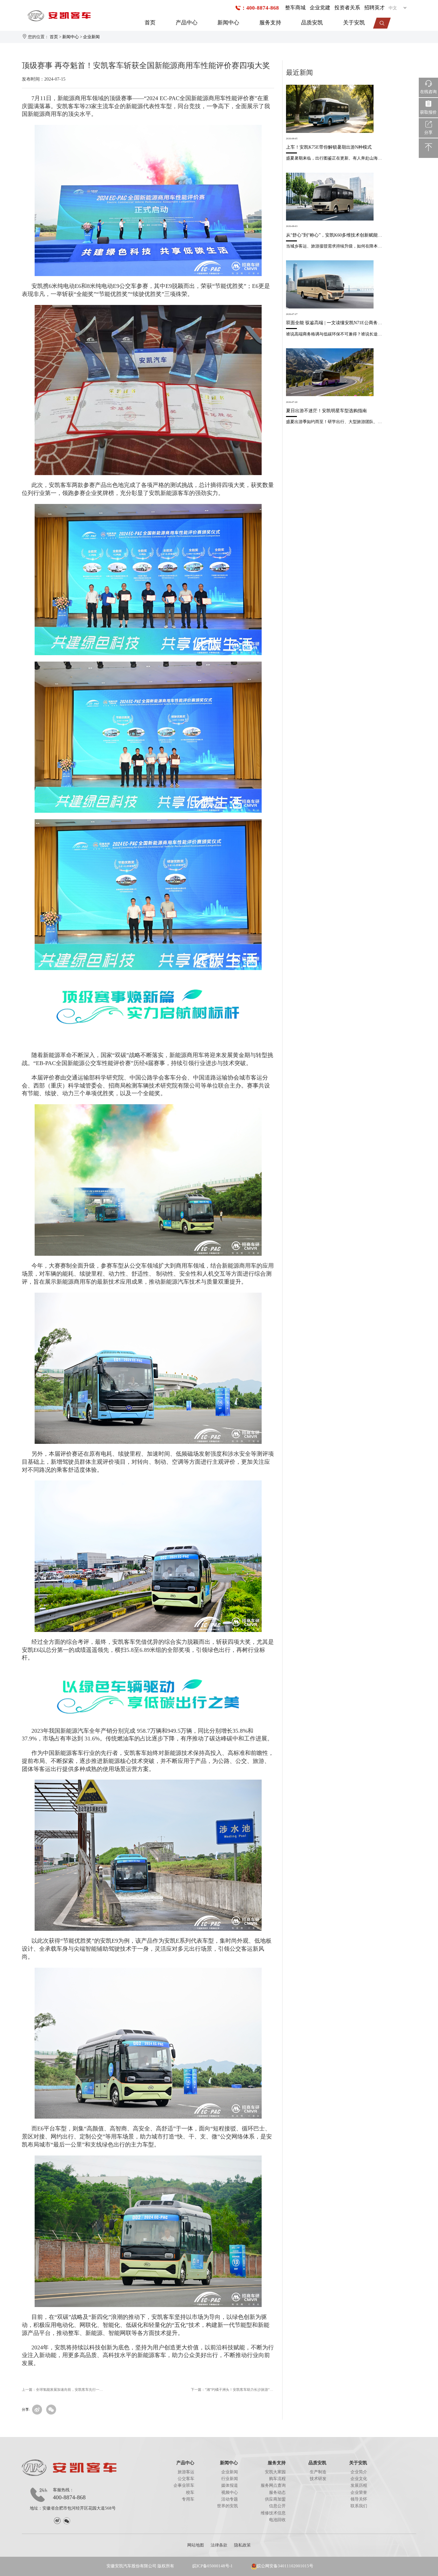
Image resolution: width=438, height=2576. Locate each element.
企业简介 (359, 2472)
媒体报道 (230, 2485)
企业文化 (359, 2479)
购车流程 (277, 2479)
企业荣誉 (359, 2493)
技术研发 (318, 2479)
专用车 (188, 2499)
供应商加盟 (275, 2499)
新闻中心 (228, 23)
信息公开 (277, 2506)
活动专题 (230, 2499)
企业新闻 (91, 37)
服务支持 (270, 23)
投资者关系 (347, 8)
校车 (190, 2493)
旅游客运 (186, 2472)
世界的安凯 (227, 2506)
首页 (150, 23)
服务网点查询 (273, 2485)
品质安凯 (312, 23)
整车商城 (295, 8)
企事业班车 (184, 2485)
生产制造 (318, 2472)
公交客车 (186, 2479)
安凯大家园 (275, 2472)
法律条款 (219, 2545)
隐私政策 (242, 2545)
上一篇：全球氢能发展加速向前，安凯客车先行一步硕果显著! (63, 2390)
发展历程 (359, 2485)
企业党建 (320, 8)
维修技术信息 (273, 2513)
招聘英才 (375, 8)
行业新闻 (230, 2479)
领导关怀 (359, 2499)
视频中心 (230, 2493)
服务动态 (277, 2493)
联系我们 (359, 2506)
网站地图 (196, 2545)
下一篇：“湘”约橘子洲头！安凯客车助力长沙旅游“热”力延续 (232, 2390)
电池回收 (277, 2520)
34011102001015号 (295, 2566)
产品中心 (187, 23)
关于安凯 (354, 23)
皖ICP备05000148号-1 (213, 2566)
